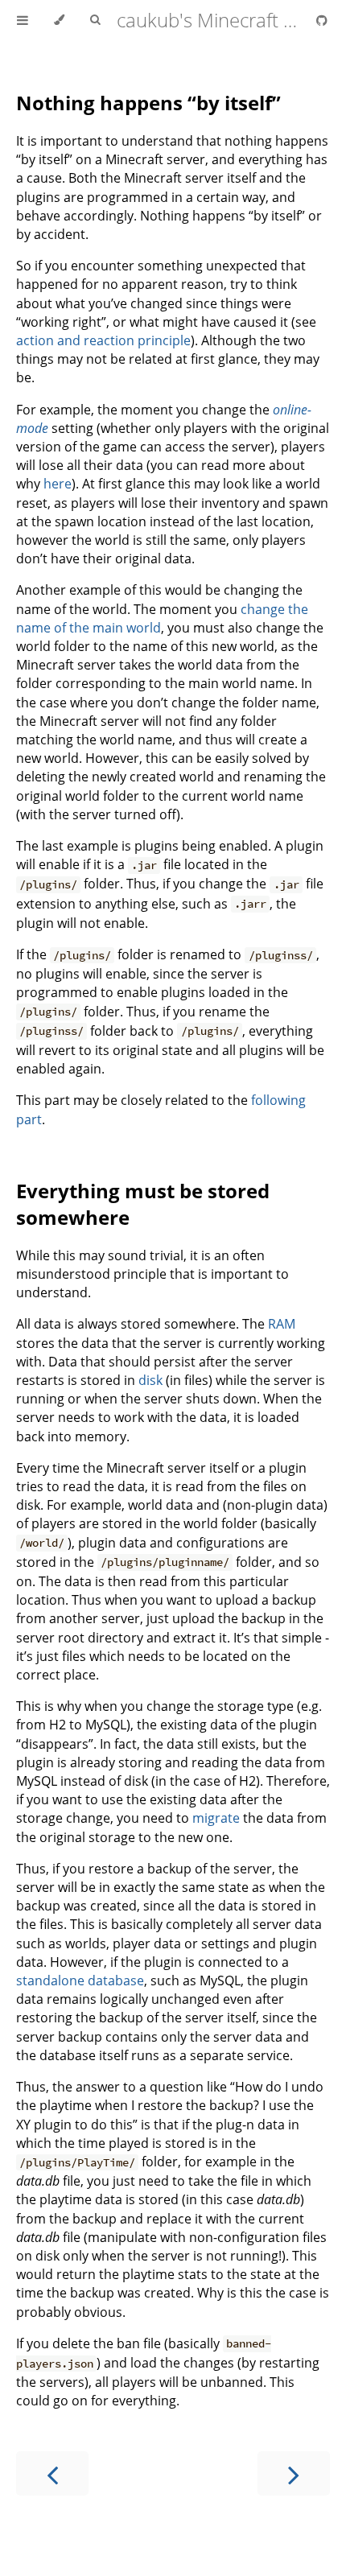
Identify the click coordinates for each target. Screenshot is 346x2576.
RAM (282, 1324)
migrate (216, 1818)
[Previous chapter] (52, 2473)
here (58, 484)
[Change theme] (59, 20)
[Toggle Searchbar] (95, 20)
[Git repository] (322, 20)
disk (150, 1380)
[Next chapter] (294, 2473)
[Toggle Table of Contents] (23, 20)
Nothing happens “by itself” (148, 103)
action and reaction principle (103, 340)
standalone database (80, 1980)
